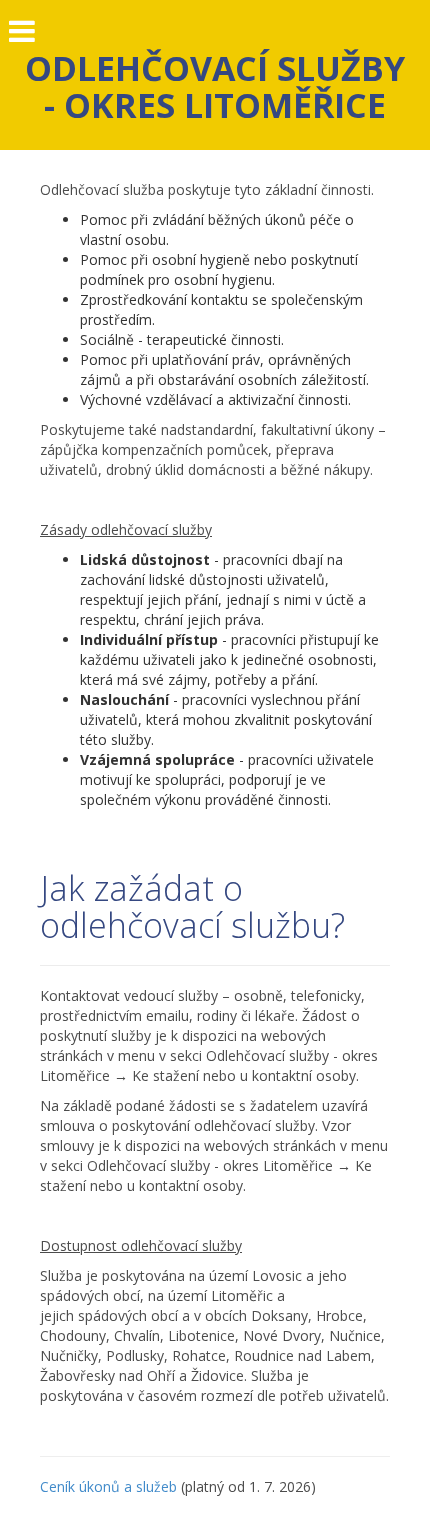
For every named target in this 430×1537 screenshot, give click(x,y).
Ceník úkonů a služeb (108, 1486)
